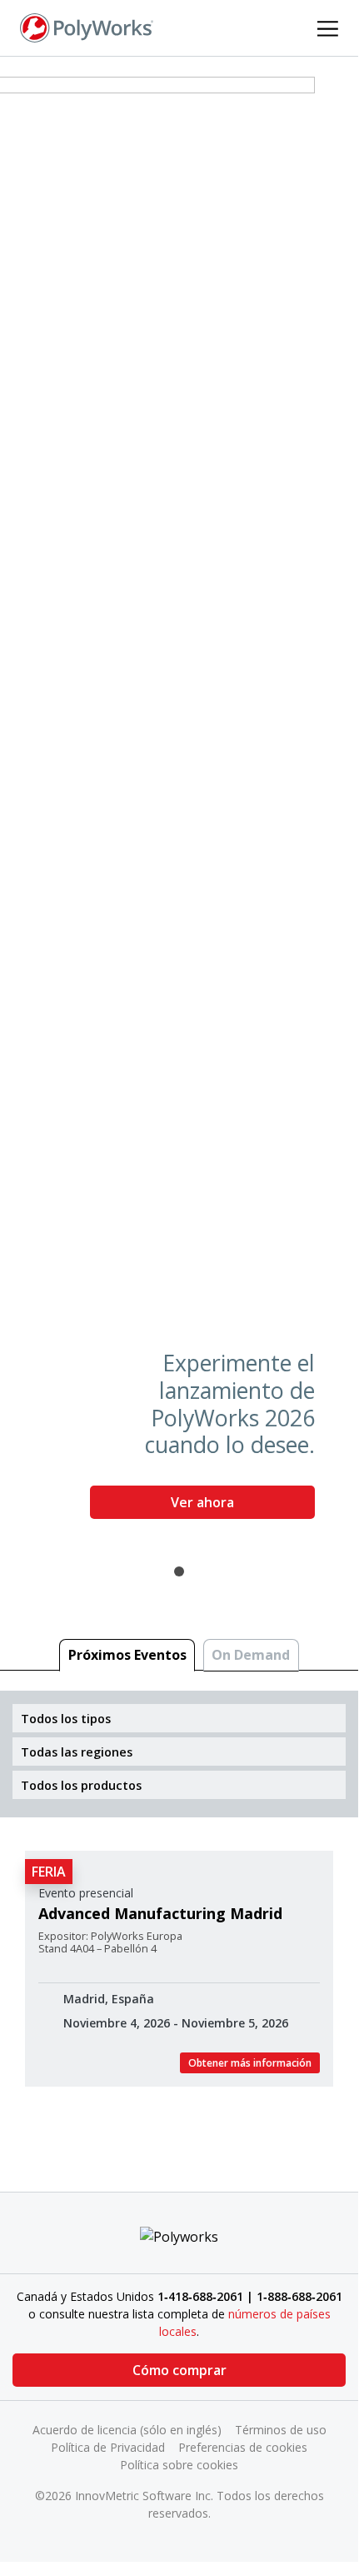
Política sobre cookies (179, 2465)
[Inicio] (87, 27)
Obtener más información (250, 2063)
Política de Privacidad (108, 2447)
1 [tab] (179, 1571)
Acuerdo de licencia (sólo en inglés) (127, 2430)
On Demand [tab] (251, 1655)
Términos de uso (281, 2430)
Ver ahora (202, 1502)
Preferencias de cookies (243, 2447)
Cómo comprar (179, 2370)
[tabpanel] (179, 804)
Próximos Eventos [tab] (127, 1655)
